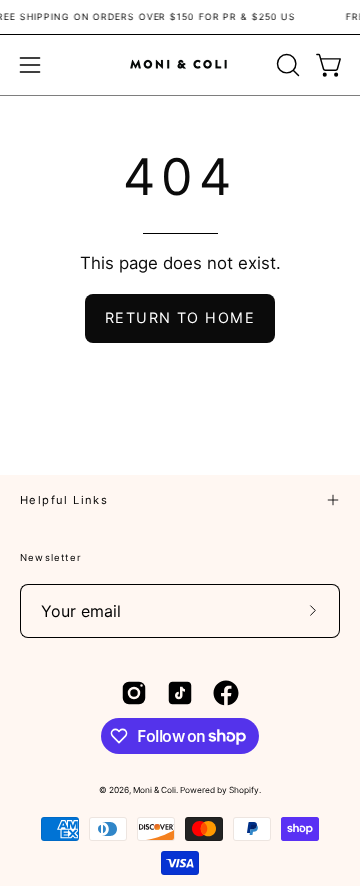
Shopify (244, 790)
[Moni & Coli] (180, 64)
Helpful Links (64, 500)
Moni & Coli (154, 790)
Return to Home (180, 317)
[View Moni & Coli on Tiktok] (180, 693)
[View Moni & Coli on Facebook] (226, 693)
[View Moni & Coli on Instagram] (134, 693)
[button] (286, 65)
